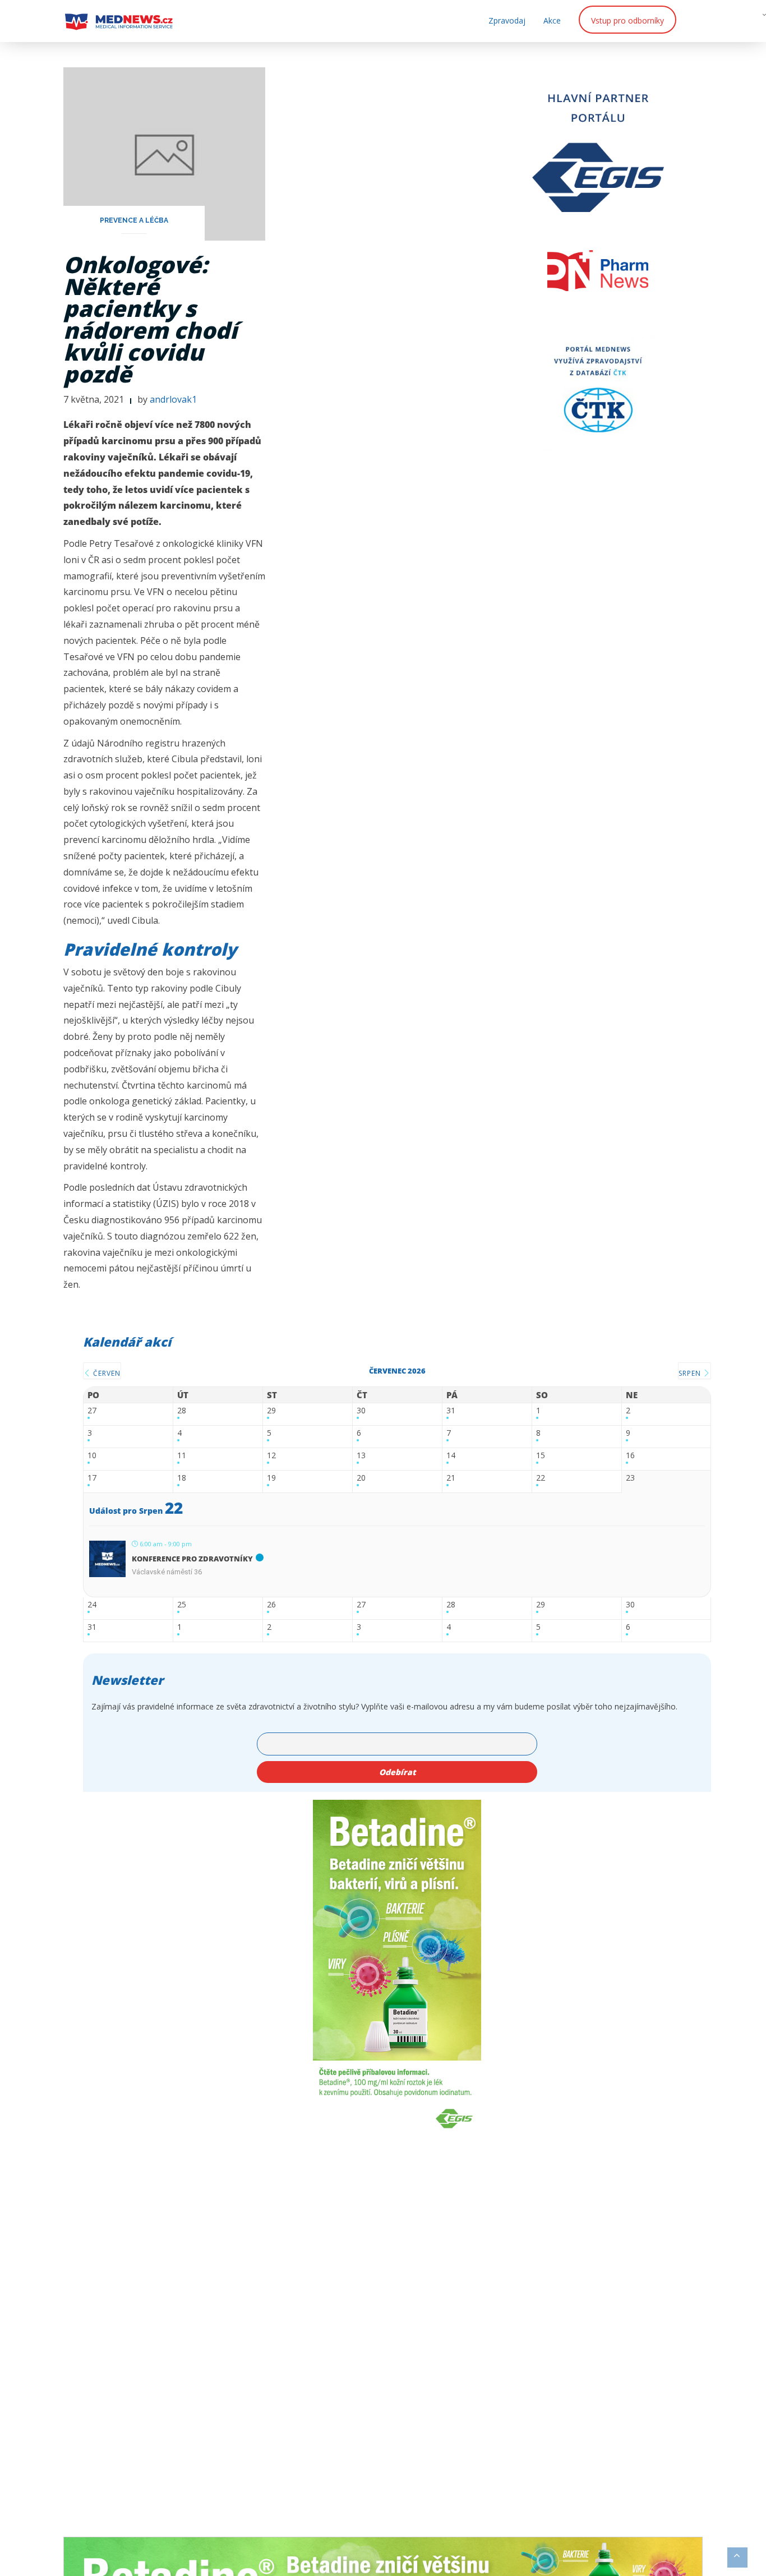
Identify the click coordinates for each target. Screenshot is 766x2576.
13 (361, 1456)
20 (361, 1478)
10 (92, 1456)
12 (271, 1456)
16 (630, 1456)
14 (451, 1456)
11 (182, 1456)
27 (92, 1411)
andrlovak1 (173, 399)
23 (630, 1478)
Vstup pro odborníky (627, 20)
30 (361, 1411)
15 (541, 1456)
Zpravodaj (507, 20)
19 (271, 1478)
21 (451, 1478)
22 (541, 1478)
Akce (552, 20)
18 (182, 1478)
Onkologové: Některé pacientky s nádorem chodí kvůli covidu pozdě (150, 319)
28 (182, 1411)
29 (271, 1411)
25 (182, 1605)
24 (92, 1605)
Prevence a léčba (134, 220)
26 (271, 1605)
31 (451, 1411)
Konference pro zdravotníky (192, 1559)
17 (92, 1478)
